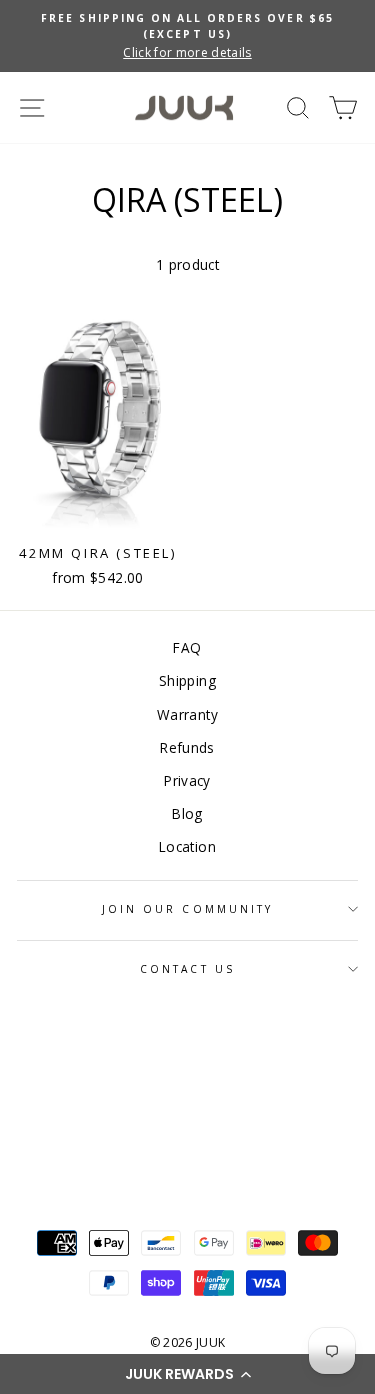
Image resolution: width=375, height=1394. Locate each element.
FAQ (187, 647)
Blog (187, 813)
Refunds (187, 747)
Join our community (187, 909)
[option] (187, 36)
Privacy (187, 780)
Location (187, 846)
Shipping (187, 680)
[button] (187, 1374)
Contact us (187, 969)
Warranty (187, 714)
